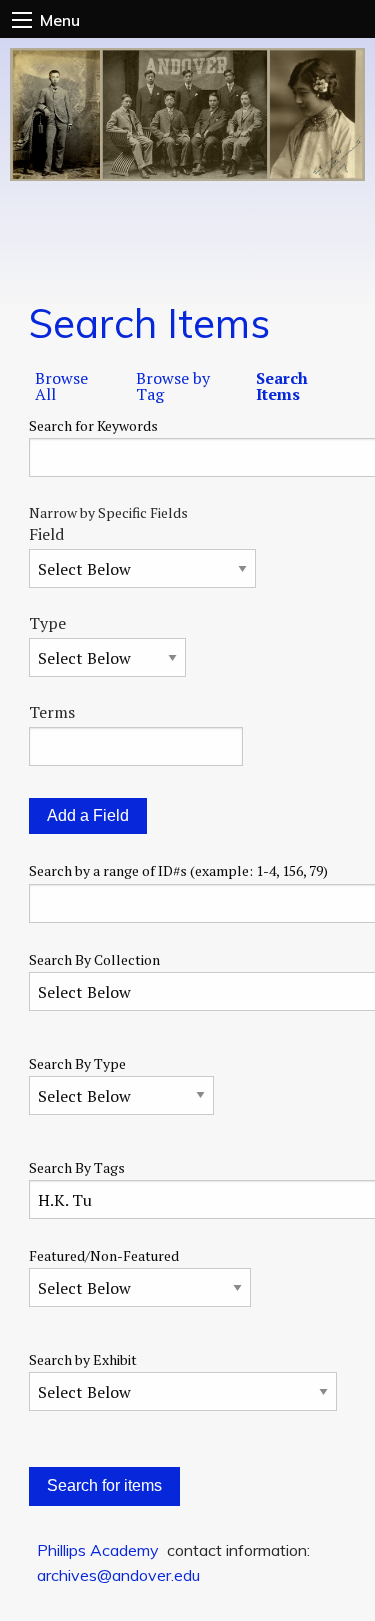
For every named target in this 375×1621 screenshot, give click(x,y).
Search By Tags (77, 1167)
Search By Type (77, 1063)
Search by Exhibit (83, 1359)
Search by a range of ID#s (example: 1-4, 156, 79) (178, 870)
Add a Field (88, 815)
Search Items (282, 386)
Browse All (61, 386)
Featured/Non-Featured (104, 1255)
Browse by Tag (173, 386)
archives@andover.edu (118, 1575)
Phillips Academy (98, 1550)
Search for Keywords (93, 425)
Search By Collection (94, 959)
